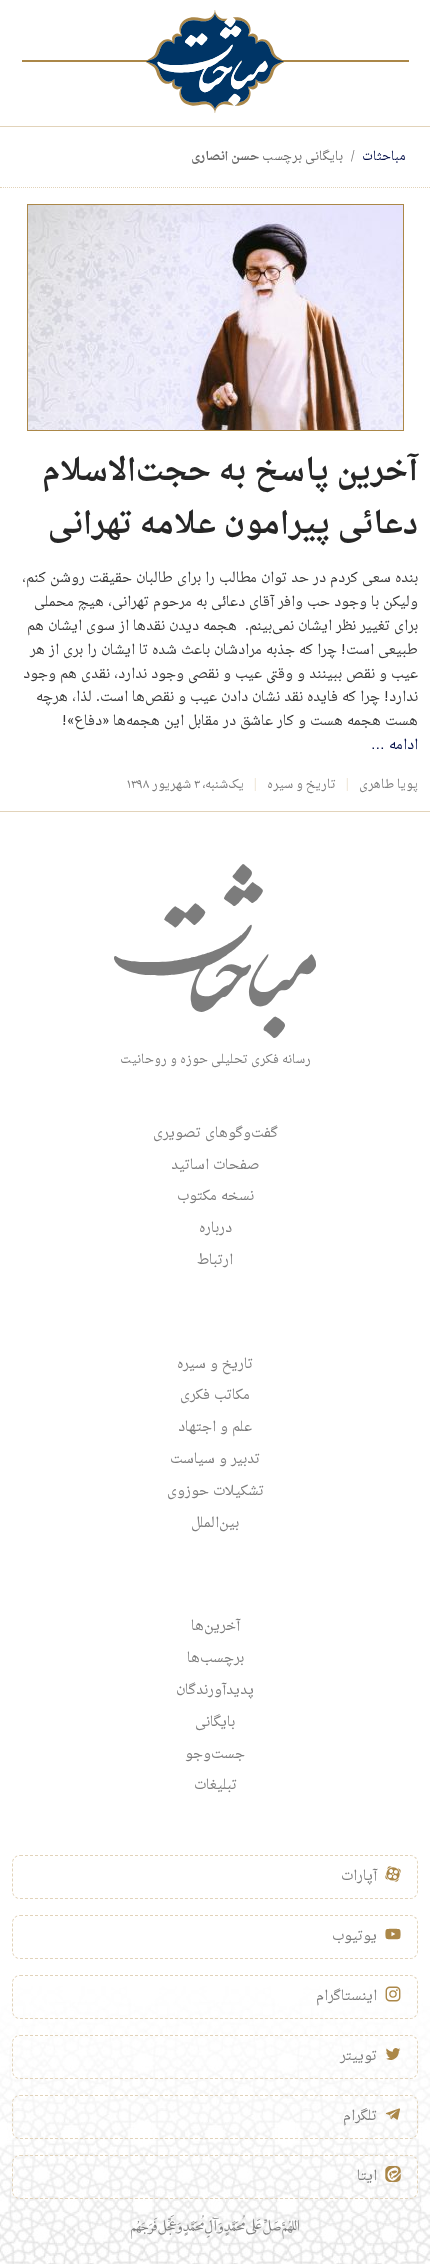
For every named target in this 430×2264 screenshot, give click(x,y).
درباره (215, 1229)
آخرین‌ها (215, 1627)
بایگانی (215, 1723)
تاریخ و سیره (301, 785)
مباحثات (384, 157)
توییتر (358, 2057)
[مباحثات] (215, 61)
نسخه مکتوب (215, 1197)
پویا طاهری (388, 785)
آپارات (359, 1877)
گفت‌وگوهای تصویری (215, 1134)
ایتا (367, 2177)
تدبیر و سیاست (215, 1460)
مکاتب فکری (215, 1396)
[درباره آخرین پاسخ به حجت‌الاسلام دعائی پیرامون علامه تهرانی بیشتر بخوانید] (215, 319)
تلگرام (360, 2117)
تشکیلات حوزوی (215, 1492)
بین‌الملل (215, 1524)
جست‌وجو (215, 1755)
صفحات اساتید (215, 1166)
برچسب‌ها (215, 1659)
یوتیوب (354, 1937)
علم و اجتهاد (215, 1428)
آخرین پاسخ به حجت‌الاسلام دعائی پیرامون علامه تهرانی (230, 499)
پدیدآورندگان (215, 1691)
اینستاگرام (346, 1997)
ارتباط (215, 1261)
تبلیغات (215, 1786)
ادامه (394, 746)
